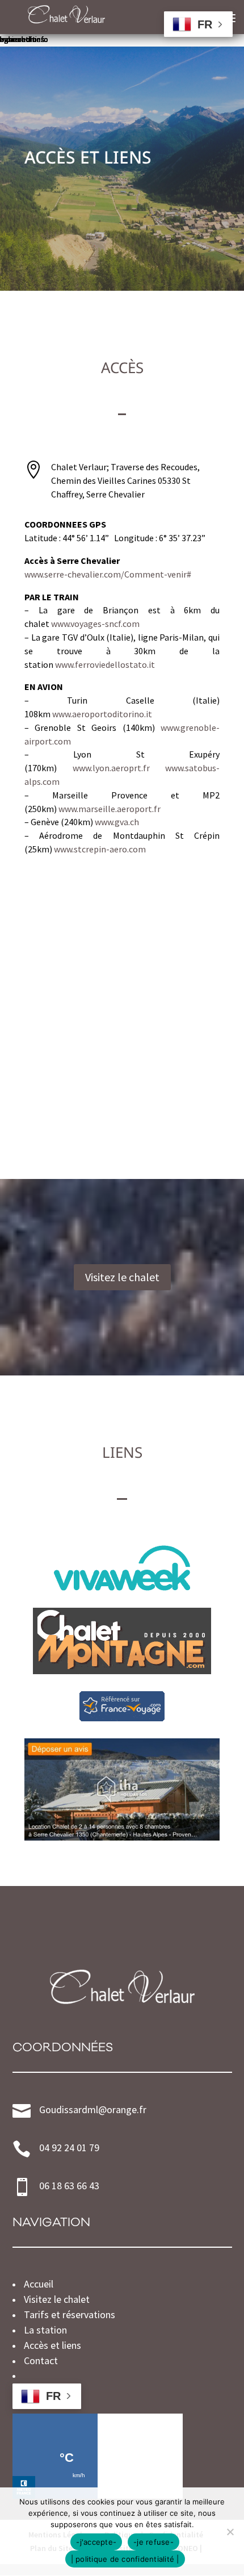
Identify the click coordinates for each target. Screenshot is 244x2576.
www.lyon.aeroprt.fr (111, 768)
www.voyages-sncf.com (95, 624)
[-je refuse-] (230, 2532)
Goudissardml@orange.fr (93, 2109)
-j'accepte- (96, 2542)
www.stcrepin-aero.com (100, 849)
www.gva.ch (117, 822)
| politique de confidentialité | (125, 2559)
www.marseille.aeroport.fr (110, 809)
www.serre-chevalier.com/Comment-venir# (108, 574)
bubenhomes (22, 39)
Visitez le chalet (122, 1277)
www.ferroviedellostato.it (105, 664)
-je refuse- (153, 2542)
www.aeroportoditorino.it (102, 714)
